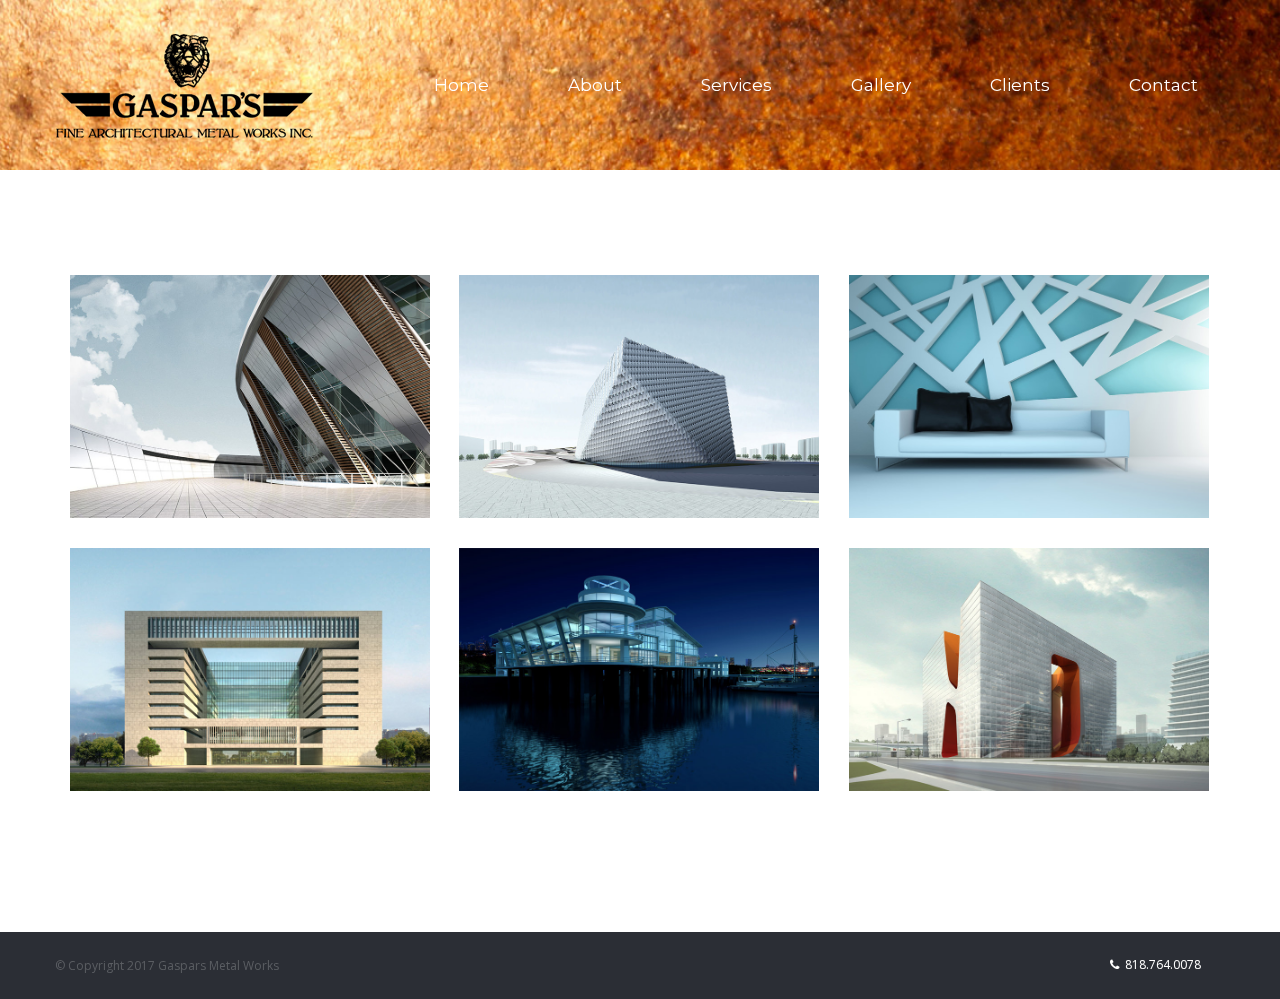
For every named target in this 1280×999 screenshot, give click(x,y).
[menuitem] (474, 85)
